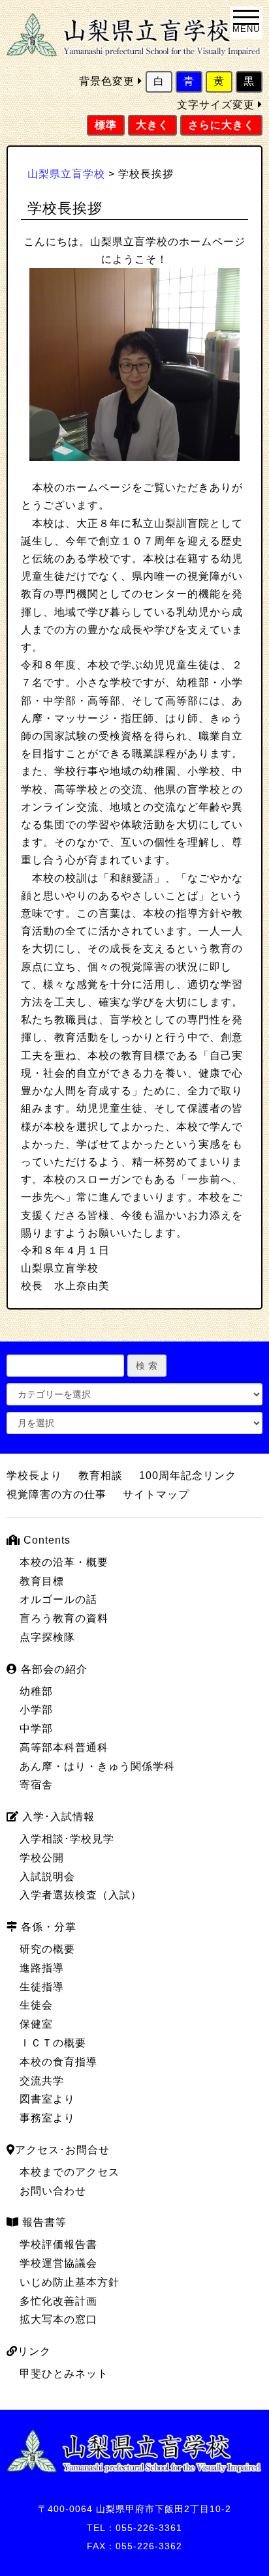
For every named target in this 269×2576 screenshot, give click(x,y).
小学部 (36, 1710)
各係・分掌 (47, 1927)
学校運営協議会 (58, 2263)
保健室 (36, 2024)
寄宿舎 (36, 1785)
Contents (45, 1540)
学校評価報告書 (58, 2244)
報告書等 (43, 2222)
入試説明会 (47, 1877)
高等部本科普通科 (64, 1747)
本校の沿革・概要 (64, 1562)
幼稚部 (36, 1691)
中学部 (36, 1729)
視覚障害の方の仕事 (56, 1494)
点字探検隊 (47, 1637)
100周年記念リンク (188, 1475)
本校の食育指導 (58, 2062)
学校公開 (42, 1858)
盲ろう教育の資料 (64, 1618)
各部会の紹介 (53, 1669)
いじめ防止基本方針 (70, 2282)
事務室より (47, 2118)
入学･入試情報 (57, 1817)
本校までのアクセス (70, 2172)
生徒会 (36, 2005)
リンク (34, 2351)
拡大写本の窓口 (58, 2319)
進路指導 (42, 1968)
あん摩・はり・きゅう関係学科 (97, 1766)
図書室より (47, 2099)
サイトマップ (156, 1494)
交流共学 (42, 2081)
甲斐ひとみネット (64, 2374)
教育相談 (101, 1475)
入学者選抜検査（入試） (81, 1895)
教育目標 (42, 1581)
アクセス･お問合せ (62, 2150)
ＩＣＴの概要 (53, 2043)
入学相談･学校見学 (67, 1839)
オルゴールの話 (58, 1599)
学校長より (34, 1475)
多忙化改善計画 (58, 2301)
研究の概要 (47, 1949)
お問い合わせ (53, 2191)
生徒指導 (42, 1987)
